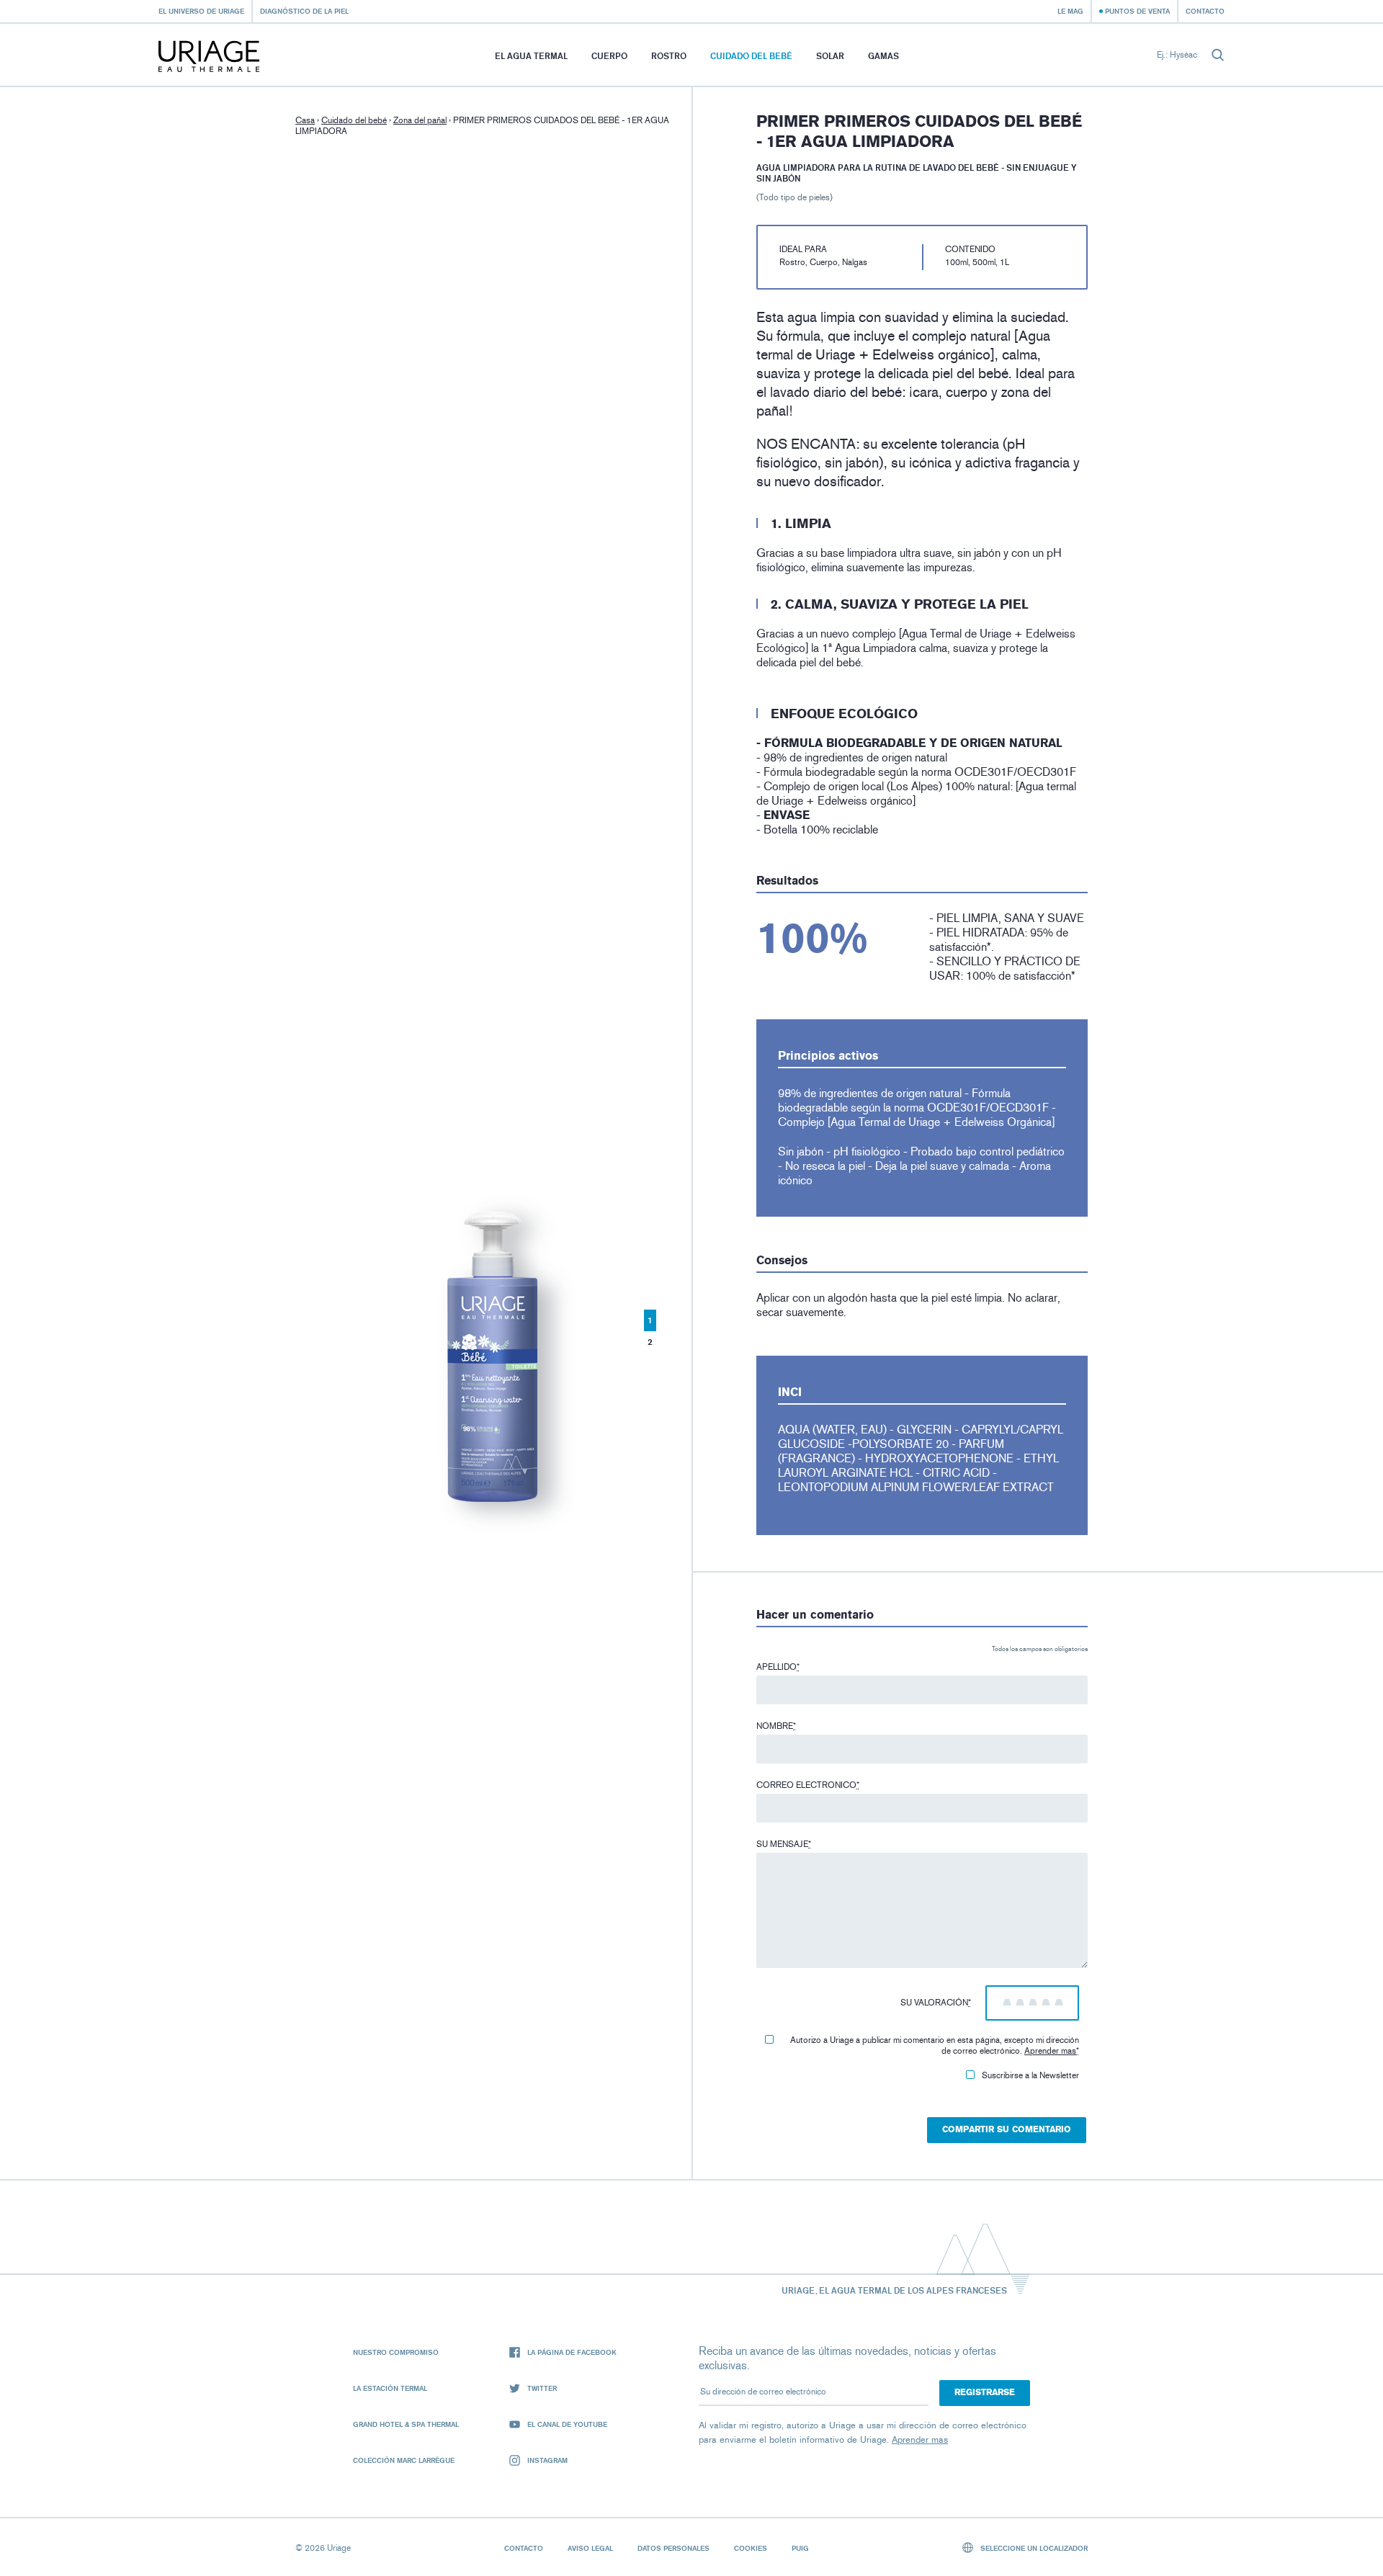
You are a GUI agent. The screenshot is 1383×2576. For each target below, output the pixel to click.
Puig (800, 2548)
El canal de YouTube (567, 2424)
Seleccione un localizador (1033, 2548)
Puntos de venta (1137, 11)
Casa (305, 120)
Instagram (547, 2460)
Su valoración (936, 2003)
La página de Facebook (572, 2352)
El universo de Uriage (201, 11)
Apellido (778, 1667)
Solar (830, 56)
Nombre (776, 1726)
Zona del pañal (420, 120)
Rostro (669, 56)
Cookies (751, 2548)
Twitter (542, 2388)
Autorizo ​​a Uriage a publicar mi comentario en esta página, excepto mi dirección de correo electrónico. (935, 2045)
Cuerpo (609, 56)
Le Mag (1070, 11)
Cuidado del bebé (751, 56)
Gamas (883, 56)
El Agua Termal (531, 56)
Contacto (1205, 11)
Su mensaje (784, 1844)
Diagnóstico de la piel (304, 11)
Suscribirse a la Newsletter (1030, 2075)
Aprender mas (1050, 2051)
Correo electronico (808, 1785)
